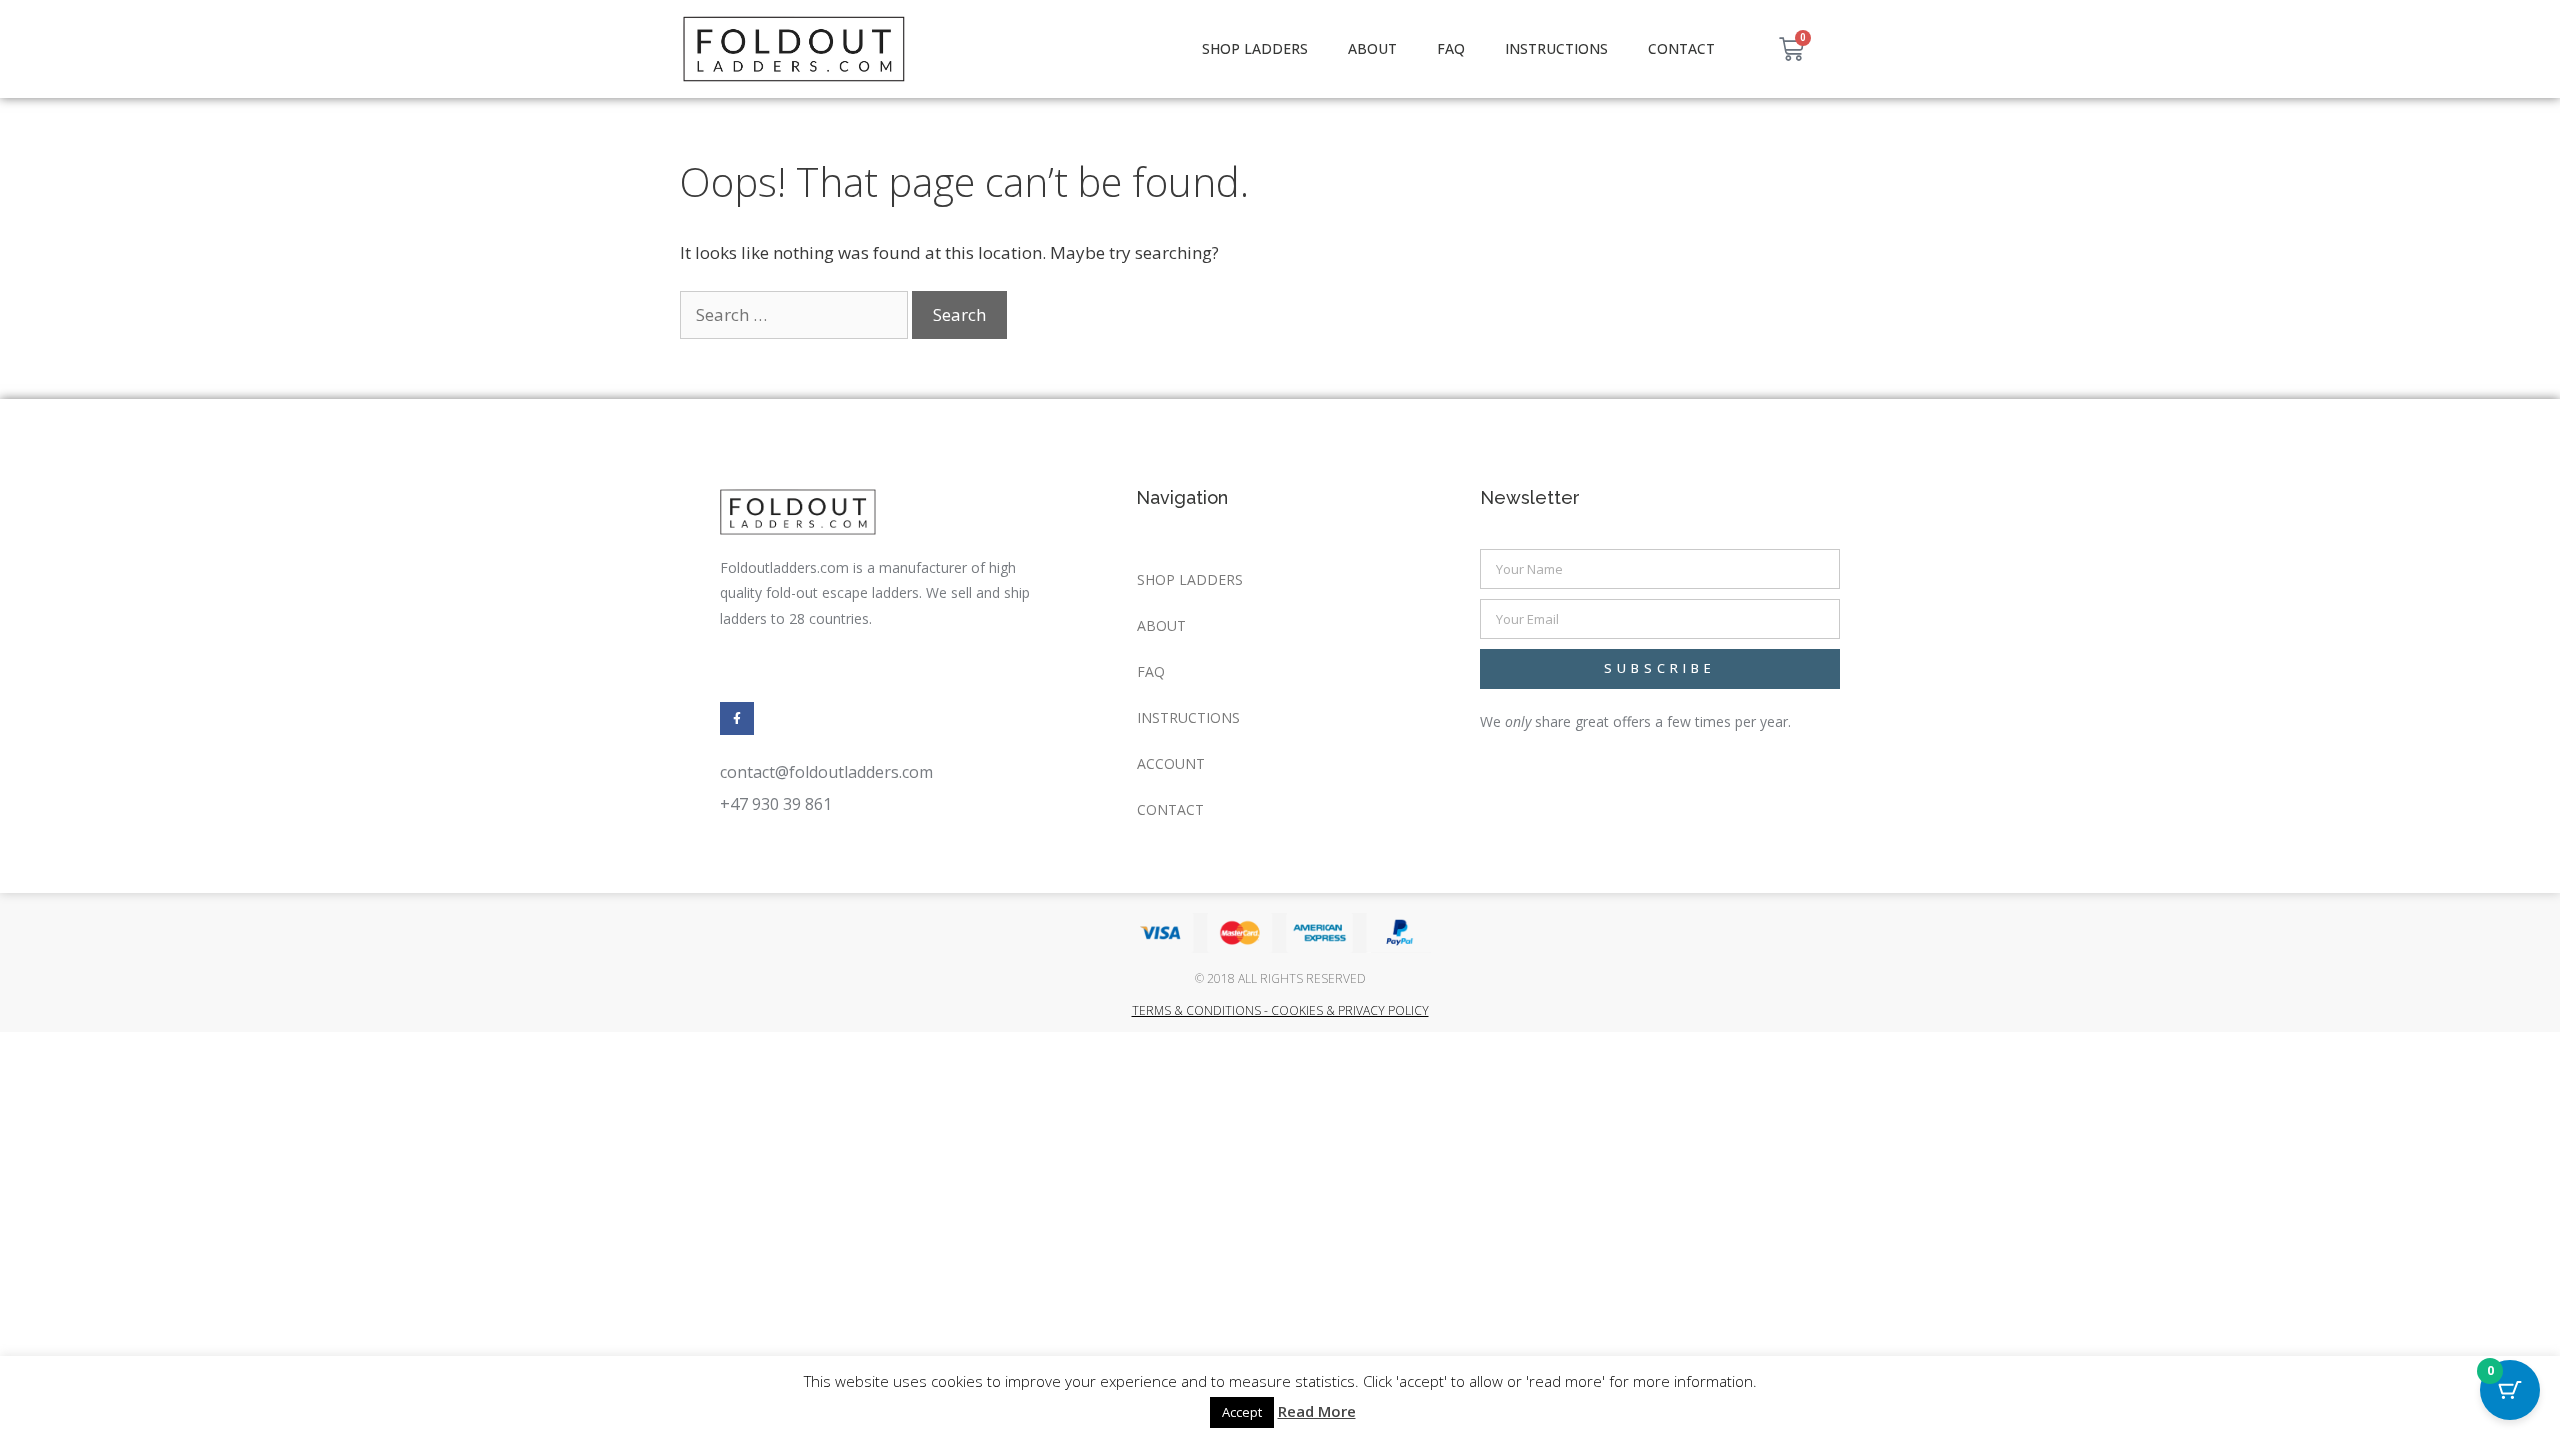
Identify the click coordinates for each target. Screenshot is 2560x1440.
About (1372, 48)
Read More (1317, 1411)
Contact (1681, 48)
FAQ (1451, 48)
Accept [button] (1242, 1412)
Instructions (1556, 48)
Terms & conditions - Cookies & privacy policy (1280, 1010)
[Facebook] (737, 719)
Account (1171, 763)
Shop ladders (1255, 48)
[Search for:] (796, 314)
